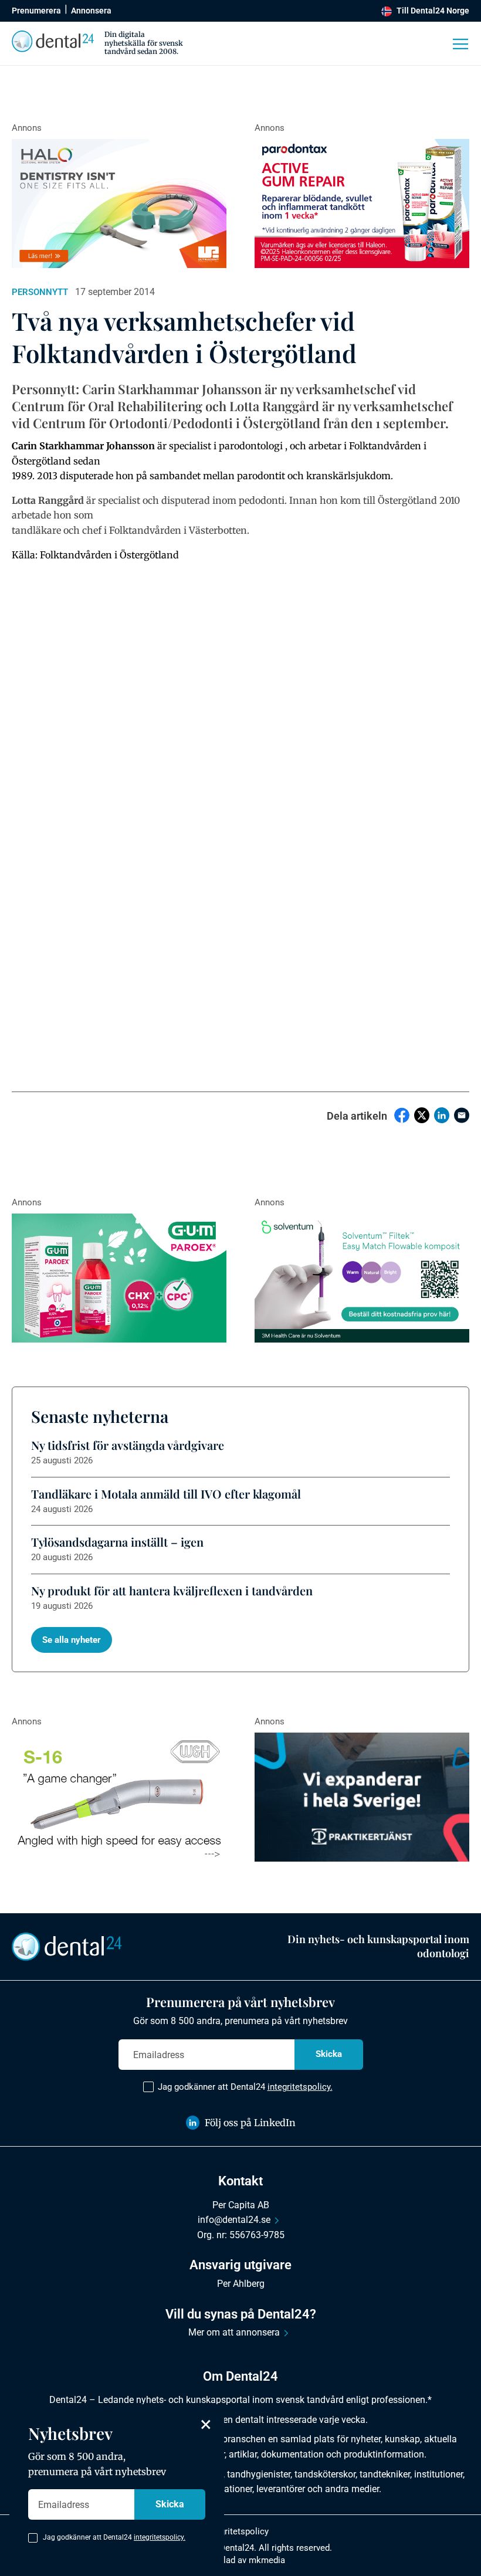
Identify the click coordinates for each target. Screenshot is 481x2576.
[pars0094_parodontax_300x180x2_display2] (362, 204)
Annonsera (91, 11)
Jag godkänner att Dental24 (245, 2087)
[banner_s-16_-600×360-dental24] (119, 1797)
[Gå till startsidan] (67, 1945)
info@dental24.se (234, 2220)
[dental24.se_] (119, 204)
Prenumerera (36, 11)
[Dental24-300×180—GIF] (362, 1797)
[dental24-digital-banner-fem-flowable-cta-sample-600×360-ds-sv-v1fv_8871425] (362, 1278)
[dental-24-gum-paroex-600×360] (119, 1278)
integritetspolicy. (300, 2087)
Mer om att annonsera (234, 2332)
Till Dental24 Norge (433, 11)
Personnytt (40, 292)
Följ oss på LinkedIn (250, 2123)
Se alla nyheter (72, 1640)
